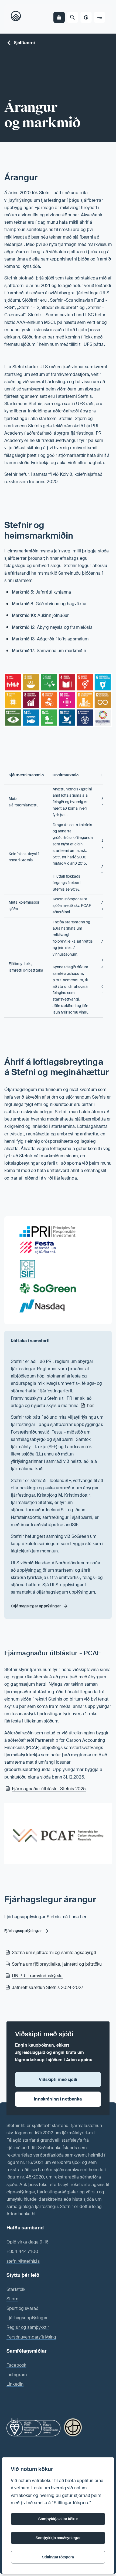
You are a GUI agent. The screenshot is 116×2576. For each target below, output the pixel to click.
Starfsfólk (16, 2289)
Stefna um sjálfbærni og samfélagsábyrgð (54, 1953)
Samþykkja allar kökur (58, 2519)
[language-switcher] (86, 17)
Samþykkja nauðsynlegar (58, 2538)
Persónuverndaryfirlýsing (31, 2337)
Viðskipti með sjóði (58, 2080)
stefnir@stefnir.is (23, 2261)
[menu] (100, 17)
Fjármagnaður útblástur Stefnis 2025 (49, 1789)
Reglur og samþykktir (28, 2327)
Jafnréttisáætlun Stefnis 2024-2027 (48, 1987)
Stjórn (12, 2299)
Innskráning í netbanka (58, 2099)
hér (90, 1406)
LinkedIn (15, 2384)
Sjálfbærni (24, 43)
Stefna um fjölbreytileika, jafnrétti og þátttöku (57, 1964)
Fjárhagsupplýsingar (27, 2318)
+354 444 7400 (22, 2251)
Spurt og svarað (22, 2308)
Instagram (17, 2375)
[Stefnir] (17, 17)
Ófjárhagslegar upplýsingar (36, 1606)
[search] (73, 17)
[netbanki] (59, 17)
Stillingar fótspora (58, 2557)
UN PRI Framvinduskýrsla (37, 1976)
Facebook (16, 2365)
